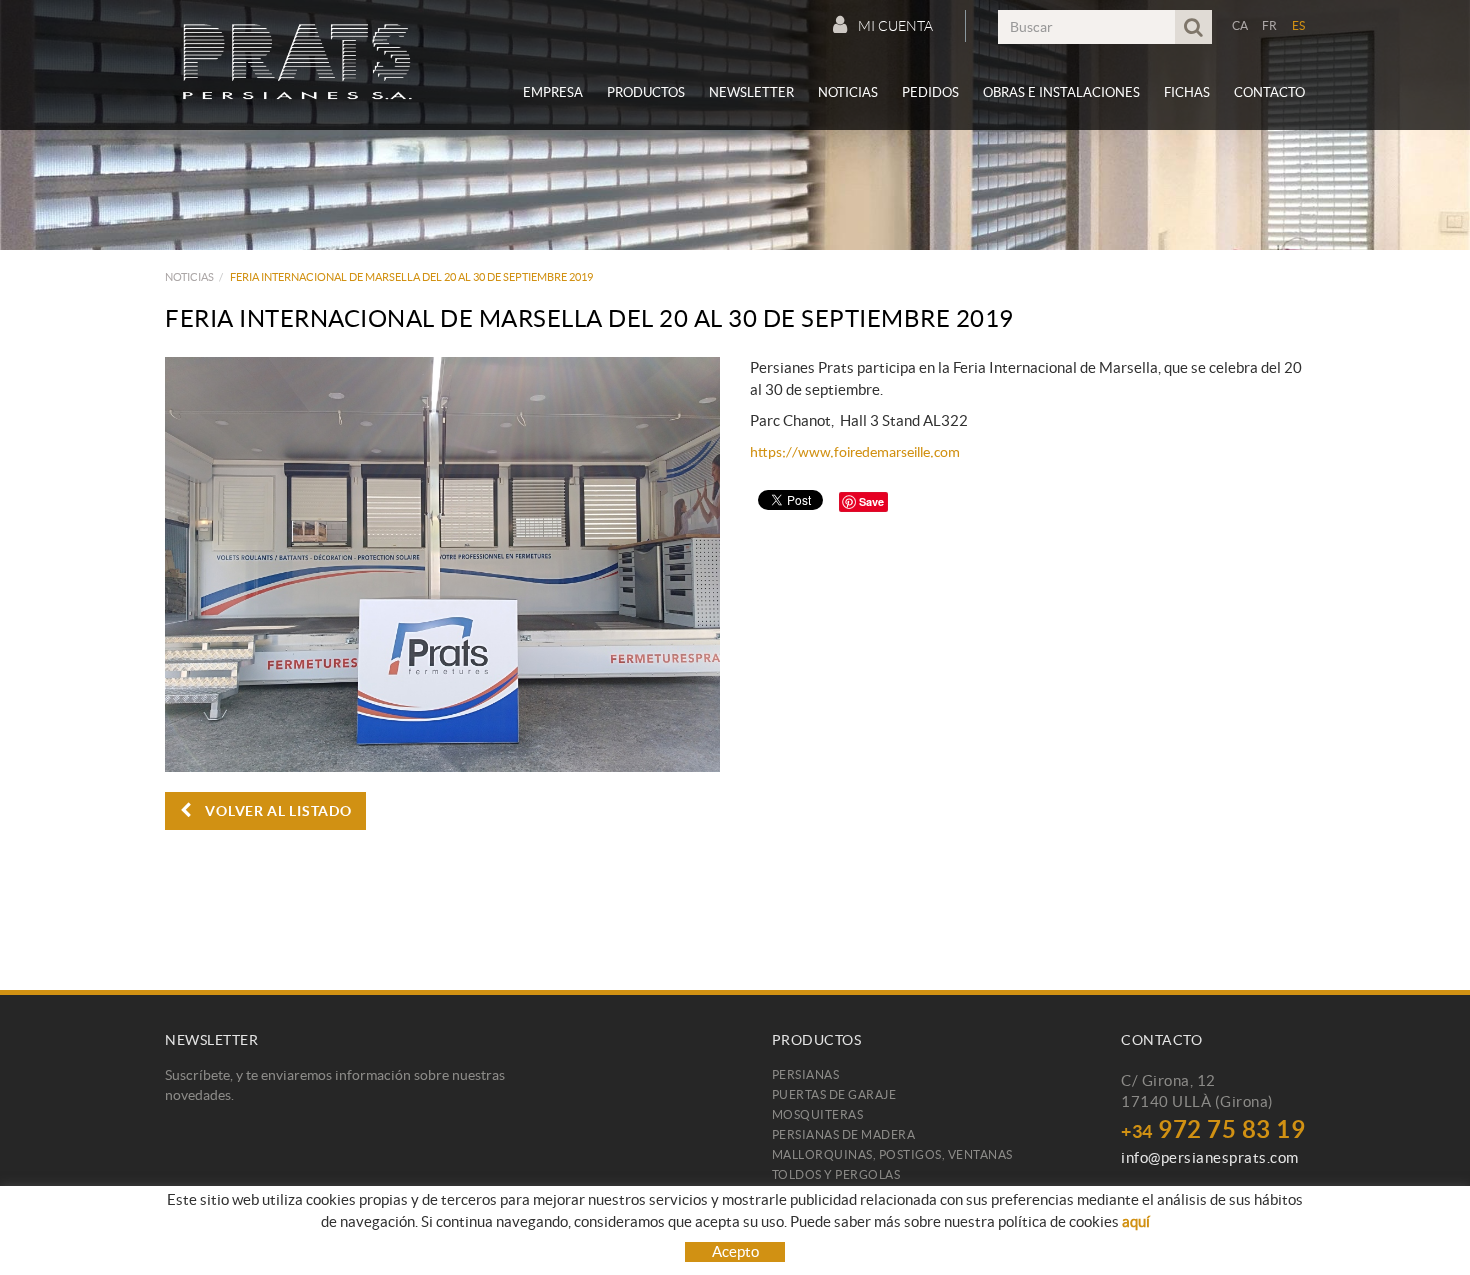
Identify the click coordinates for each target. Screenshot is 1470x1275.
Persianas (806, 1074)
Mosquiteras (818, 1114)
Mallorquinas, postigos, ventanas (892, 1154)
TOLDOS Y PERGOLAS (836, 1174)
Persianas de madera (844, 1134)
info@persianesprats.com (1210, 1157)
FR (1270, 25)
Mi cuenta (895, 26)
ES (1299, 25)
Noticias (189, 277)
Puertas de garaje (834, 1094)
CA (1240, 25)
